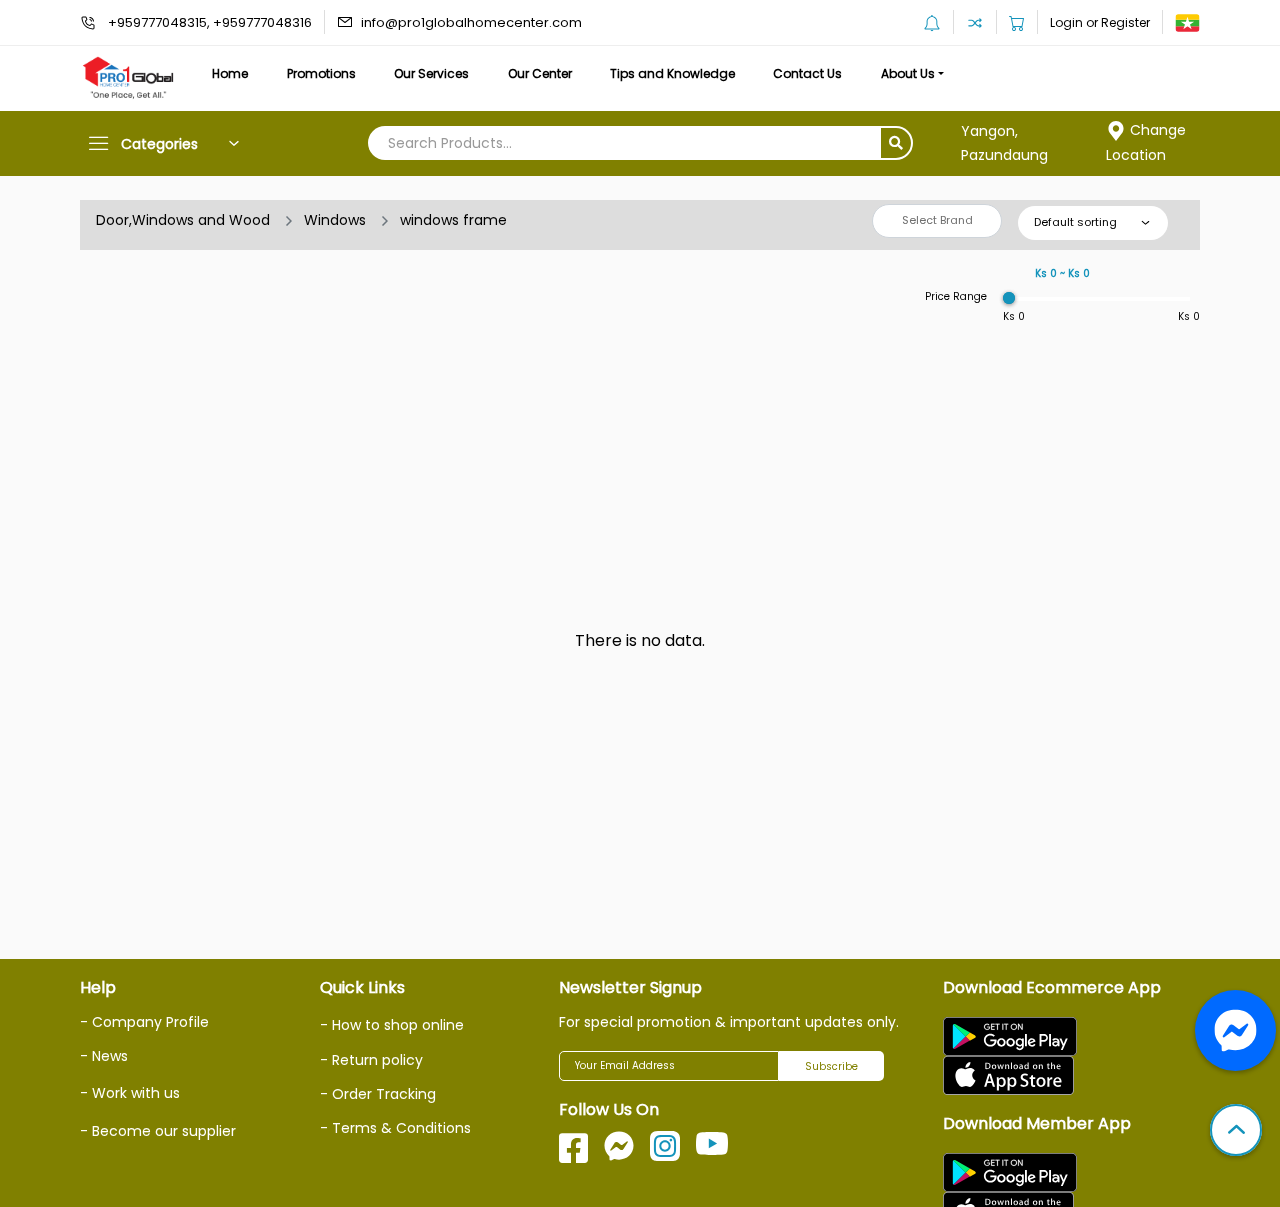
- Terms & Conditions (395, 1128)
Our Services (431, 73)
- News (104, 1056)
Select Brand (937, 220)
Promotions (321, 73)
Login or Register (1100, 22)
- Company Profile (144, 1022)
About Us (908, 73)
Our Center (540, 73)
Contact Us (807, 73)
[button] (1236, 1132)
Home (230, 73)
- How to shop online (392, 1025)
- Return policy (371, 1060)
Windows (335, 220)
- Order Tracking (378, 1094)
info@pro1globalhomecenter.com (471, 22)
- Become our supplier (158, 1131)
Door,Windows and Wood (183, 220)
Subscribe (831, 1066)
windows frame (453, 220)
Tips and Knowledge (672, 73)
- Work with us (130, 1093)
